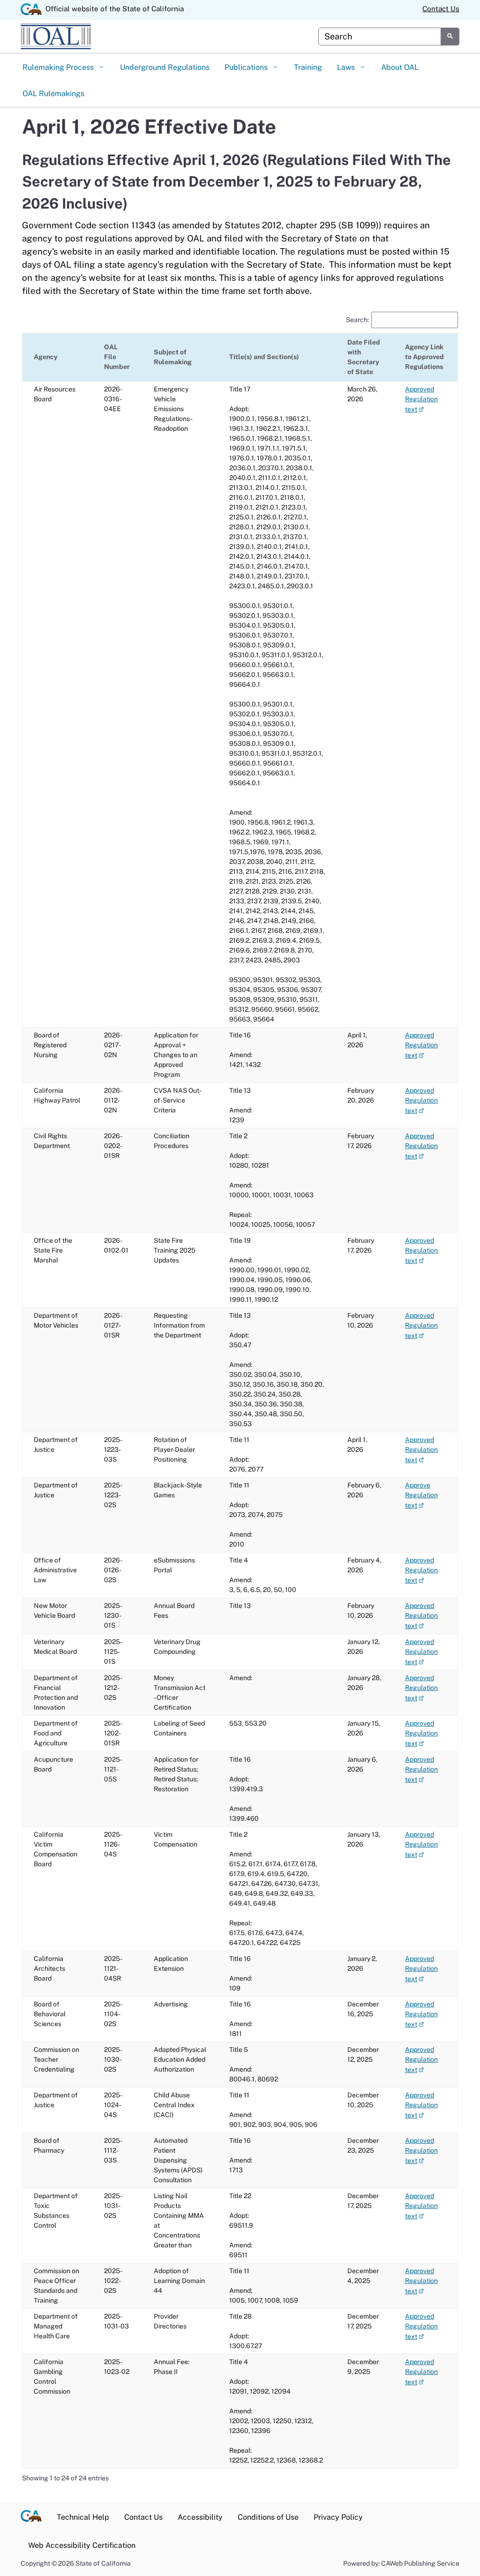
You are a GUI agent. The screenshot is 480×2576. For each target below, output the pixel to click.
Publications (247, 67)
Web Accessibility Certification (82, 2545)
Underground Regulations (165, 67)
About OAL (400, 67)
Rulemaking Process (59, 67)
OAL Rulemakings (53, 94)
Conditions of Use (268, 2517)
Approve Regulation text (421, 1495)
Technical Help (83, 2517)
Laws (347, 67)
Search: (357, 320)
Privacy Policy (338, 2517)
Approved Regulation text (421, 399)
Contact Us (441, 9)
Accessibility (200, 2517)
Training (308, 67)
